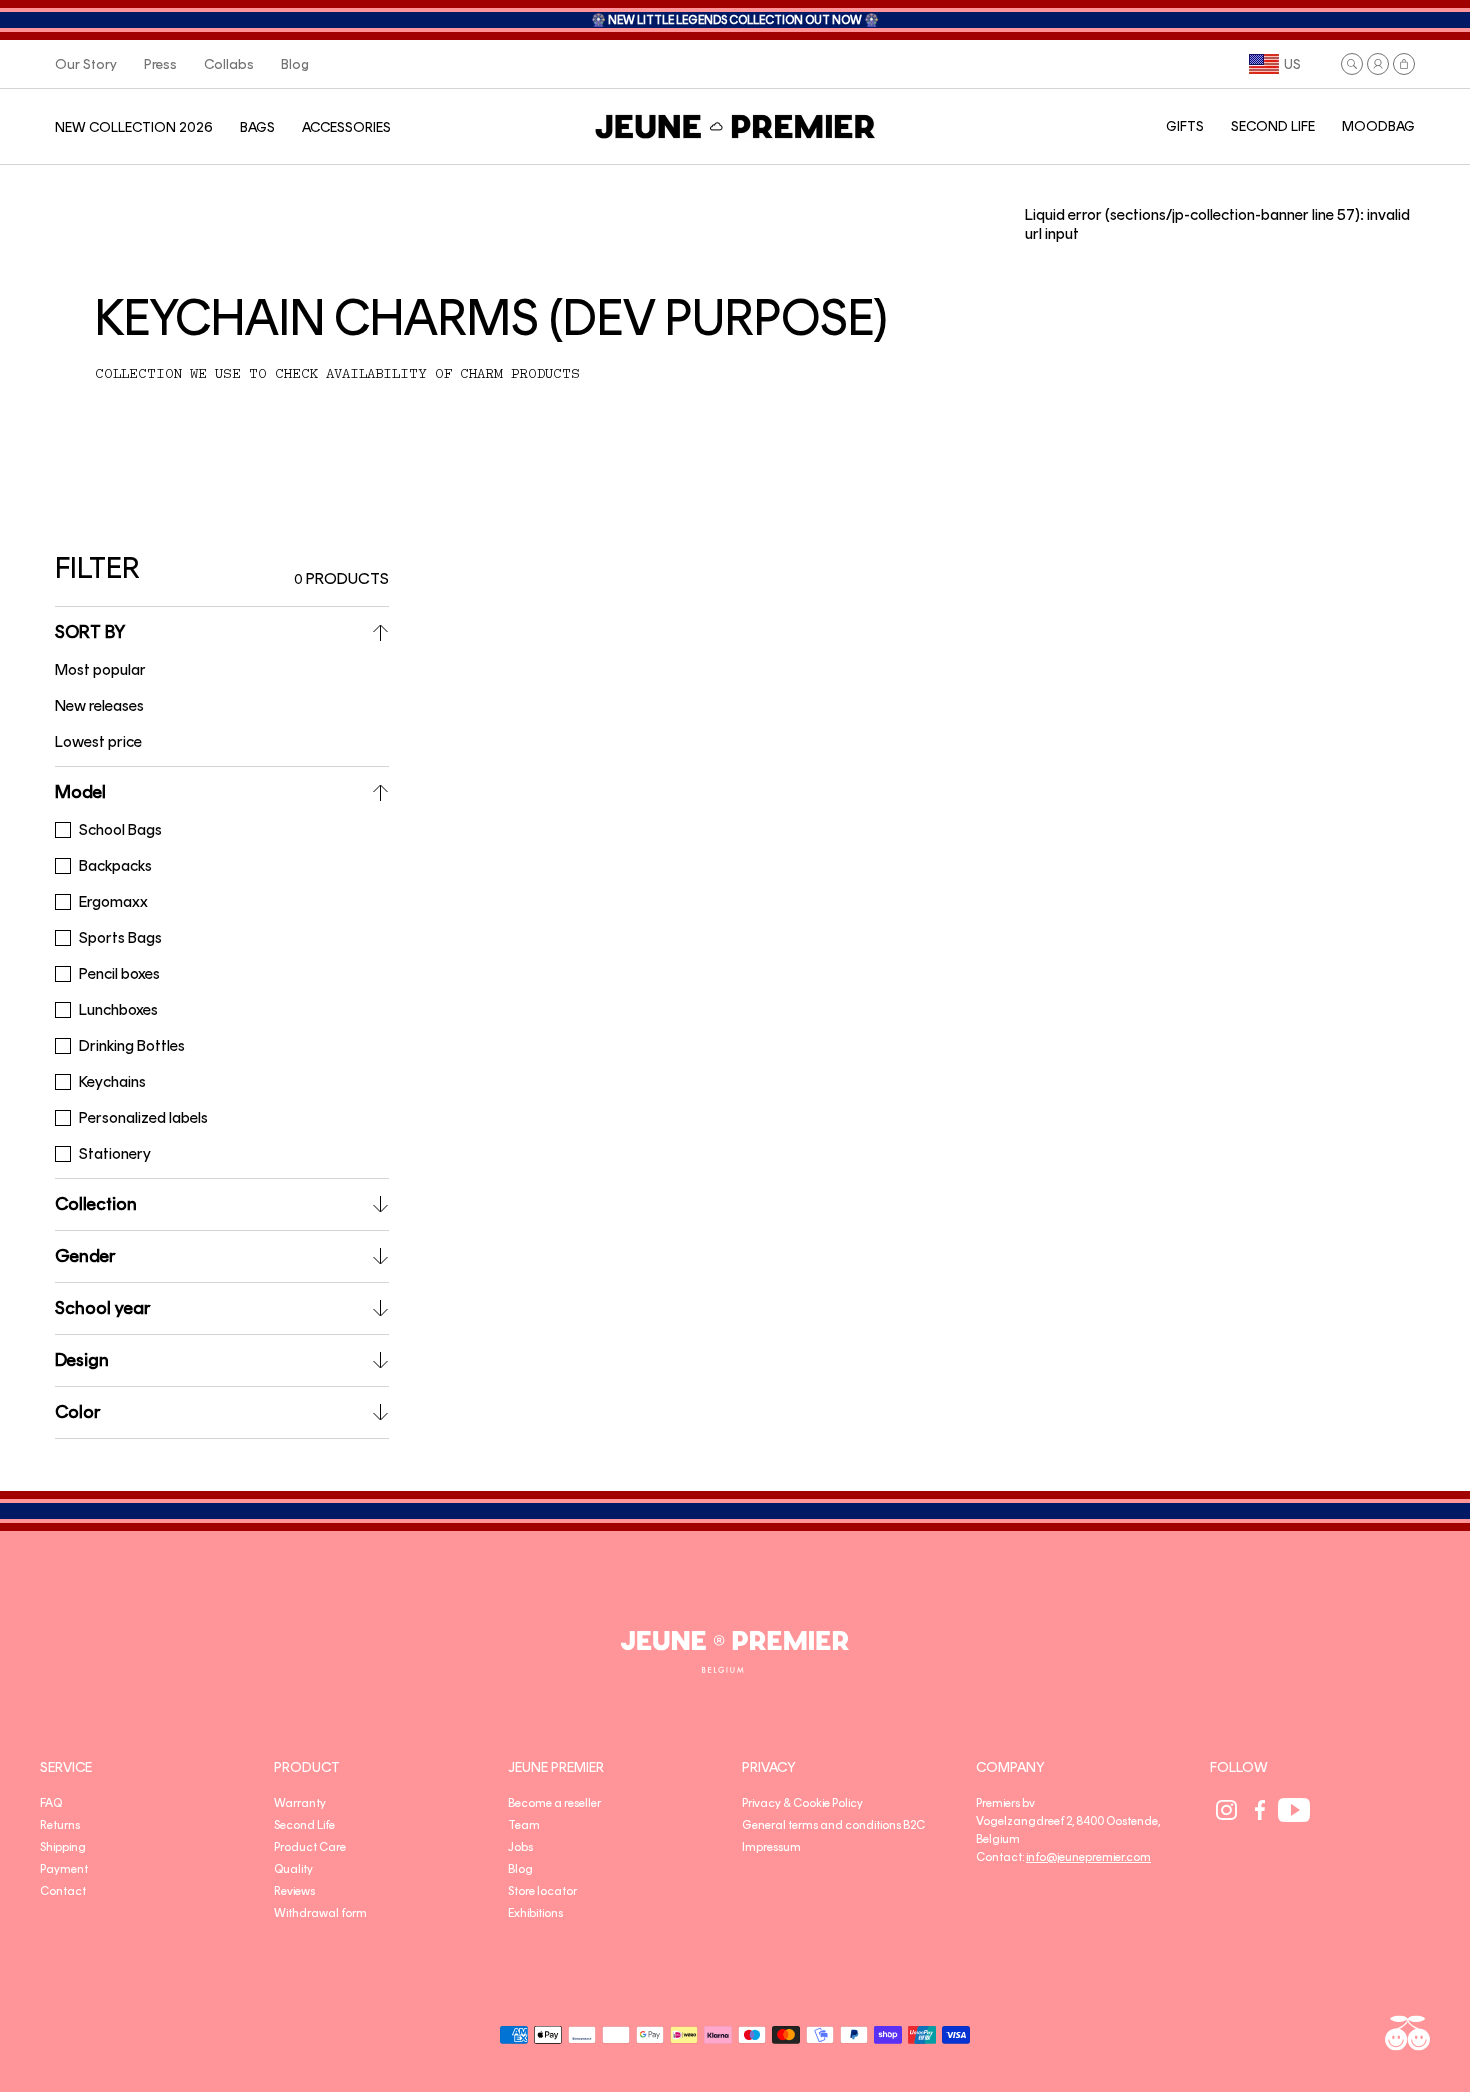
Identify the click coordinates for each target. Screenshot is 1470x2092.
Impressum (771, 1847)
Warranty (300, 1803)
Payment (64, 1869)
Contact (63, 1891)
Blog (520, 1869)
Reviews (294, 1891)
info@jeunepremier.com (1088, 1857)
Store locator (542, 1891)
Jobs (520, 1847)
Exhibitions (535, 1913)
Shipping (63, 1847)
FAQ (51, 1803)
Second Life (304, 1825)
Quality (293, 1869)
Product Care (310, 1847)
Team (524, 1825)
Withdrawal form (320, 1913)
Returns (60, 1825)
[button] (1352, 64)
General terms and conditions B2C (833, 1825)
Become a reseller (554, 1803)
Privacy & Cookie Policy (802, 1803)
